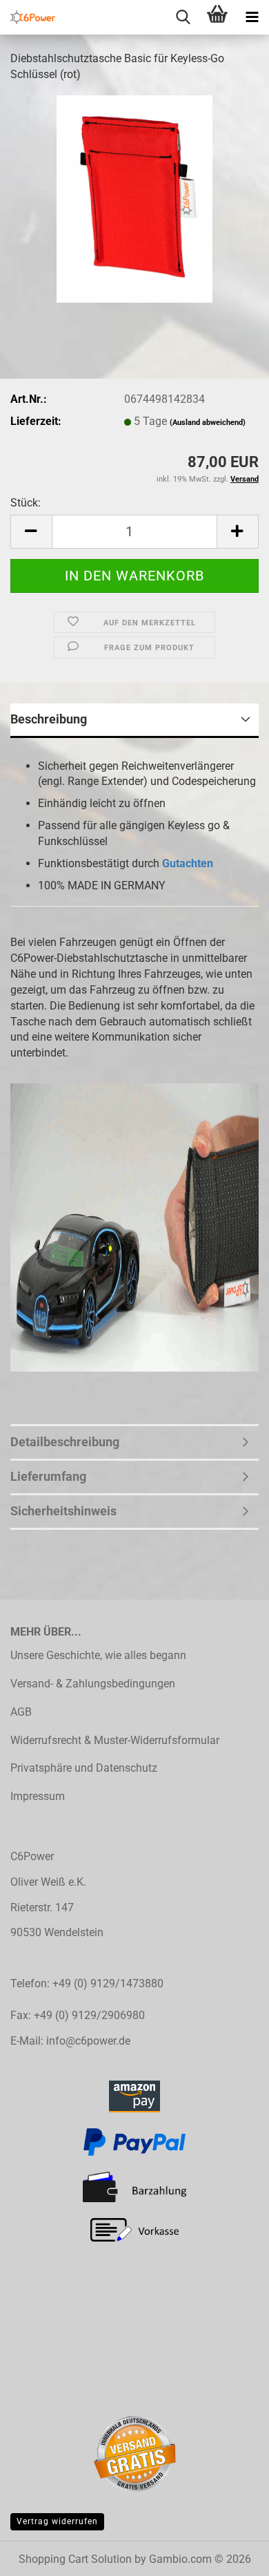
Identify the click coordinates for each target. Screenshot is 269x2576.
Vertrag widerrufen (57, 2521)
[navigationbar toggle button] (252, 17)
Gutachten (188, 863)
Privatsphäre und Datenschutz (84, 1768)
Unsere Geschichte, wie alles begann (98, 1655)
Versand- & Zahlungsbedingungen (93, 1684)
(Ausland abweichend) (208, 423)
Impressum (38, 1796)
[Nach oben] (231, 2555)
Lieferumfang (48, 1476)
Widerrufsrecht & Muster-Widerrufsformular (115, 1740)
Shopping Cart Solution (75, 2559)
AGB (21, 1712)
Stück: (26, 503)
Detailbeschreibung (65, 1442)
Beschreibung (49, 719)
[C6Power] (28, 17)
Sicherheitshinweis (63, 1511)
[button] (31, 532)
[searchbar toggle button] (183, 17)
